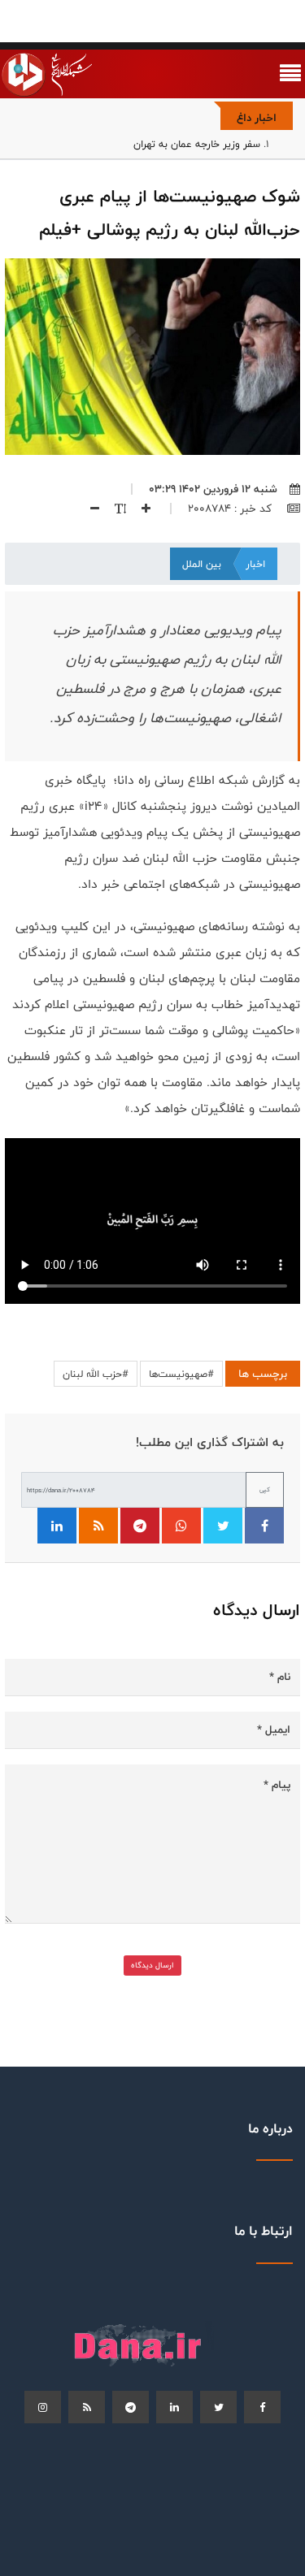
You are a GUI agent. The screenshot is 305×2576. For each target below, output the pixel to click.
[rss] (87, 2407)
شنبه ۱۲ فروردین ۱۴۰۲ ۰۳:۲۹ (213, 489)
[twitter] (218, 2407)
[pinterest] (131, 2407)
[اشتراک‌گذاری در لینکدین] (57, 1526)
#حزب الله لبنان (96, 1374)
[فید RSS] (98, 1526)
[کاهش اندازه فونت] (89, 509)
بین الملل (202, 564)
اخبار (255, 564)
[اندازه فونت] (114, 509)
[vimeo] (43, 2407)
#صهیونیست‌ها (181, 1374)
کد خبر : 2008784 (231, 509)
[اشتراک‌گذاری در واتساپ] (181, 1526)
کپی (265, 1489)
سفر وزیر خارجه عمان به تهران (197, 144)
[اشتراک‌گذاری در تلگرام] (140, 1526)
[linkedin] (174, 2407)
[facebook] (262, 2407)
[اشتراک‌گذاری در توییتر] (223, 1526)
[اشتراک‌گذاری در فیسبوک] (264, 1526)
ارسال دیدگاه (152, 1965)
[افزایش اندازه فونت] (140, 509)
